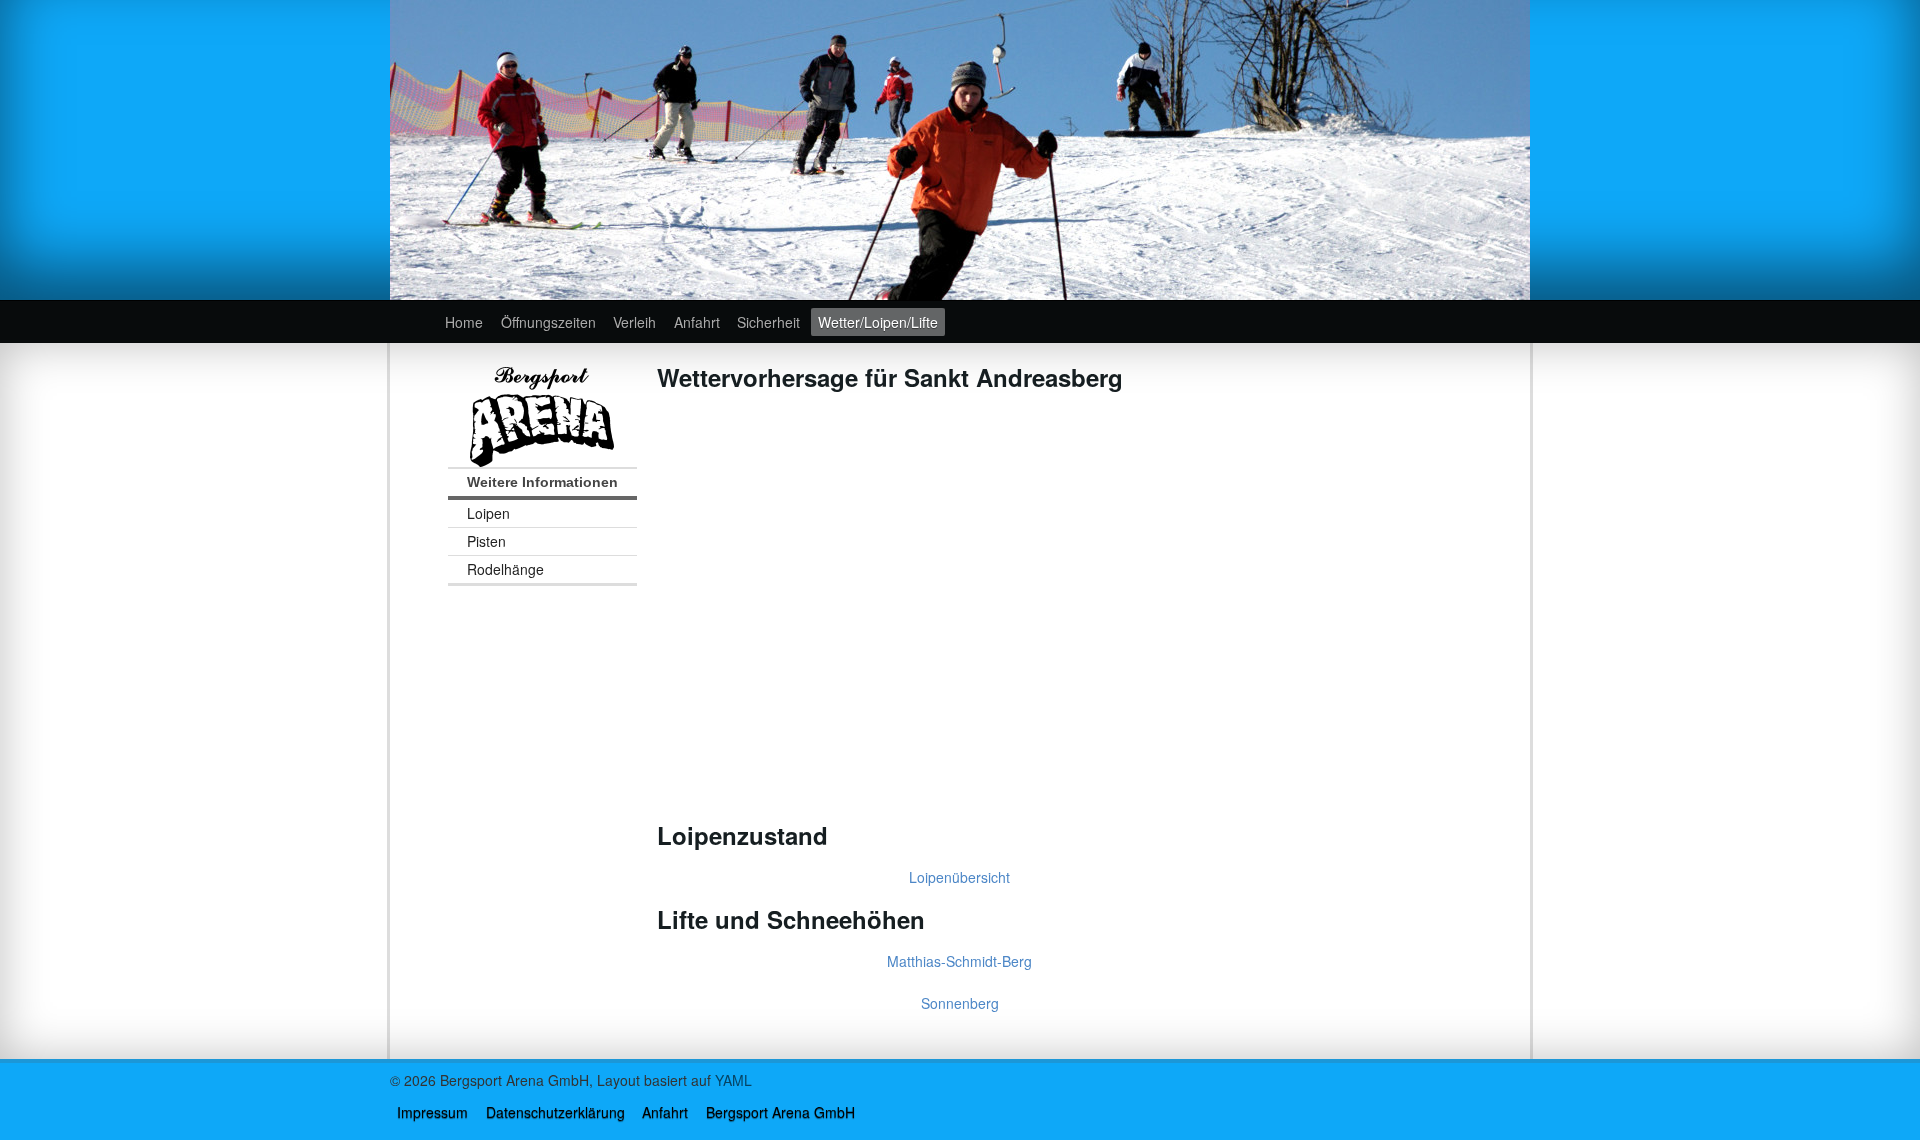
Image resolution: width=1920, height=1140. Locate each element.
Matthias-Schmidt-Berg (959, 961)
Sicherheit (768, 322)
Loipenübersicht (959, 877)
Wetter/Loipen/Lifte (878, 322)
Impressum (432, 1112)
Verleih (634, 322)
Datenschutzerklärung (555, 1112)
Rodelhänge (505, 569)
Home (464, 322)
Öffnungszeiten (548, 322)
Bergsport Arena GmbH (780, 1112)
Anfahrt (697, 322)
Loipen (488, 513)
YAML (733, 1080)
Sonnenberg (960, 1003)
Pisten (486, 541)
